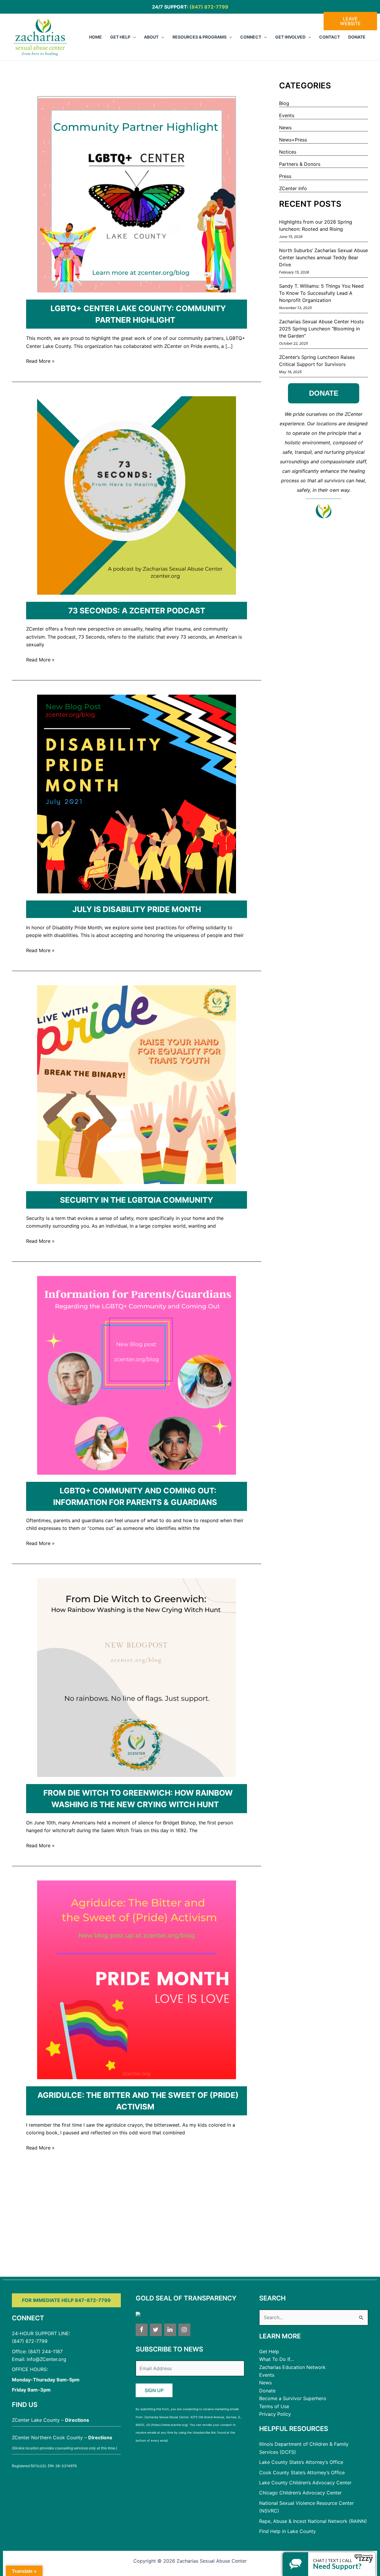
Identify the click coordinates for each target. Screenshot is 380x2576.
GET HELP (120, 37)
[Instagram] (184, 2330)
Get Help (269, 2351)
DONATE (324, 393)
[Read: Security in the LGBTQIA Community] (137, 1084)
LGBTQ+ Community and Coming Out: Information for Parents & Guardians (135, 1496)
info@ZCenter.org (46, 2359)
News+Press (293, 140)
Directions (77, 2420)
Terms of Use (274, 2406)
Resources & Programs (199, 37)
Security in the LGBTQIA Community (137, 1200)
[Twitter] (156, 2330)
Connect (251, 37)
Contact (330, 37)
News (285, 128)
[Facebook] (142, 2330)
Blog (284, 103)
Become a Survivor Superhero (293, 2398)
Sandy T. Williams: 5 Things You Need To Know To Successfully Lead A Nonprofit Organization (321, 293)
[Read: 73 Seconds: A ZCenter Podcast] (137, 495)
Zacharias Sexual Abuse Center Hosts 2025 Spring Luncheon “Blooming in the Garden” (321, 329)
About (151, 37)
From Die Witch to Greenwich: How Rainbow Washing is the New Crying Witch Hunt (138, 1799)
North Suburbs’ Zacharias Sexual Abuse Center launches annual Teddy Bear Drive (323, 257)
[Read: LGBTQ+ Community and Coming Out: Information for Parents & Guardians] (137, 1375)
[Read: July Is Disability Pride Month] (137, 793)
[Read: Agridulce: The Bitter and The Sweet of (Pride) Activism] (137, 1979)
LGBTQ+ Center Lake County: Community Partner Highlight (138, 314)
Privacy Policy (275, 2414)
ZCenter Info (293, 188)
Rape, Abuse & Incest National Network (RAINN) (313, 2521)
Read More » (40, 361)
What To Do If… (277, 2359)
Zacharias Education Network (292, 2367)
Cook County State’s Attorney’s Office (302, 2472)
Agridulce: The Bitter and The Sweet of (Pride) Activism (138, 2101)
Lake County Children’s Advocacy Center (305, 2483)
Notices (288, 152)
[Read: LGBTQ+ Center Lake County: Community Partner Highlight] (137, 193)
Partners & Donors (300, 164)
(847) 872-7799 (209, 7)
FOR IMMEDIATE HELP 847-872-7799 (66, 2300)
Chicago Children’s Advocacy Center (300, 2493)
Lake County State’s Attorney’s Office (301, 2462)
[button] (133, 37)
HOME (95, 37)
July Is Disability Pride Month (137, 909)
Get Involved (290, 37)
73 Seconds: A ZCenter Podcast (137, 611)
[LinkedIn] (170, 2330)
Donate (357, 37)
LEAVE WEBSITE (350, 21)
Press (285, 176)
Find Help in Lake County (288, 2531)
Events (287, 115)
